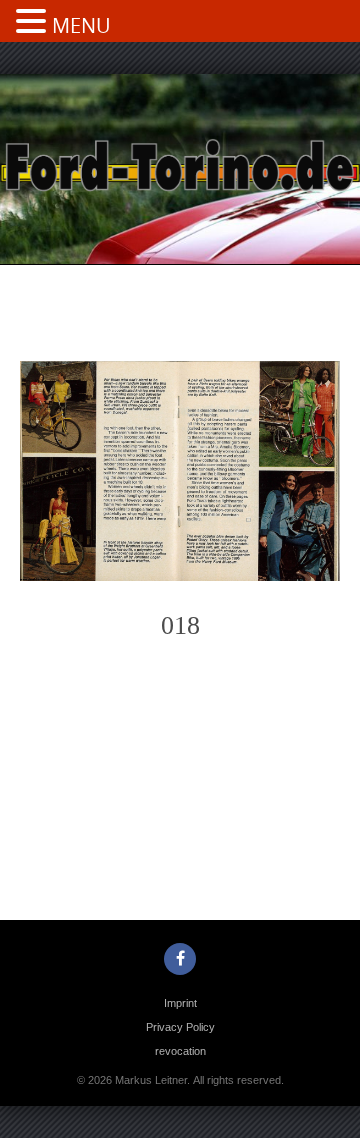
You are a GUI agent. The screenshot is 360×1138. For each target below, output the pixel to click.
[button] (34, 23)
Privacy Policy (180, 1027)
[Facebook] (180, 959)
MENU (81, 25)
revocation (180, 1051)
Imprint (180, 1003)
